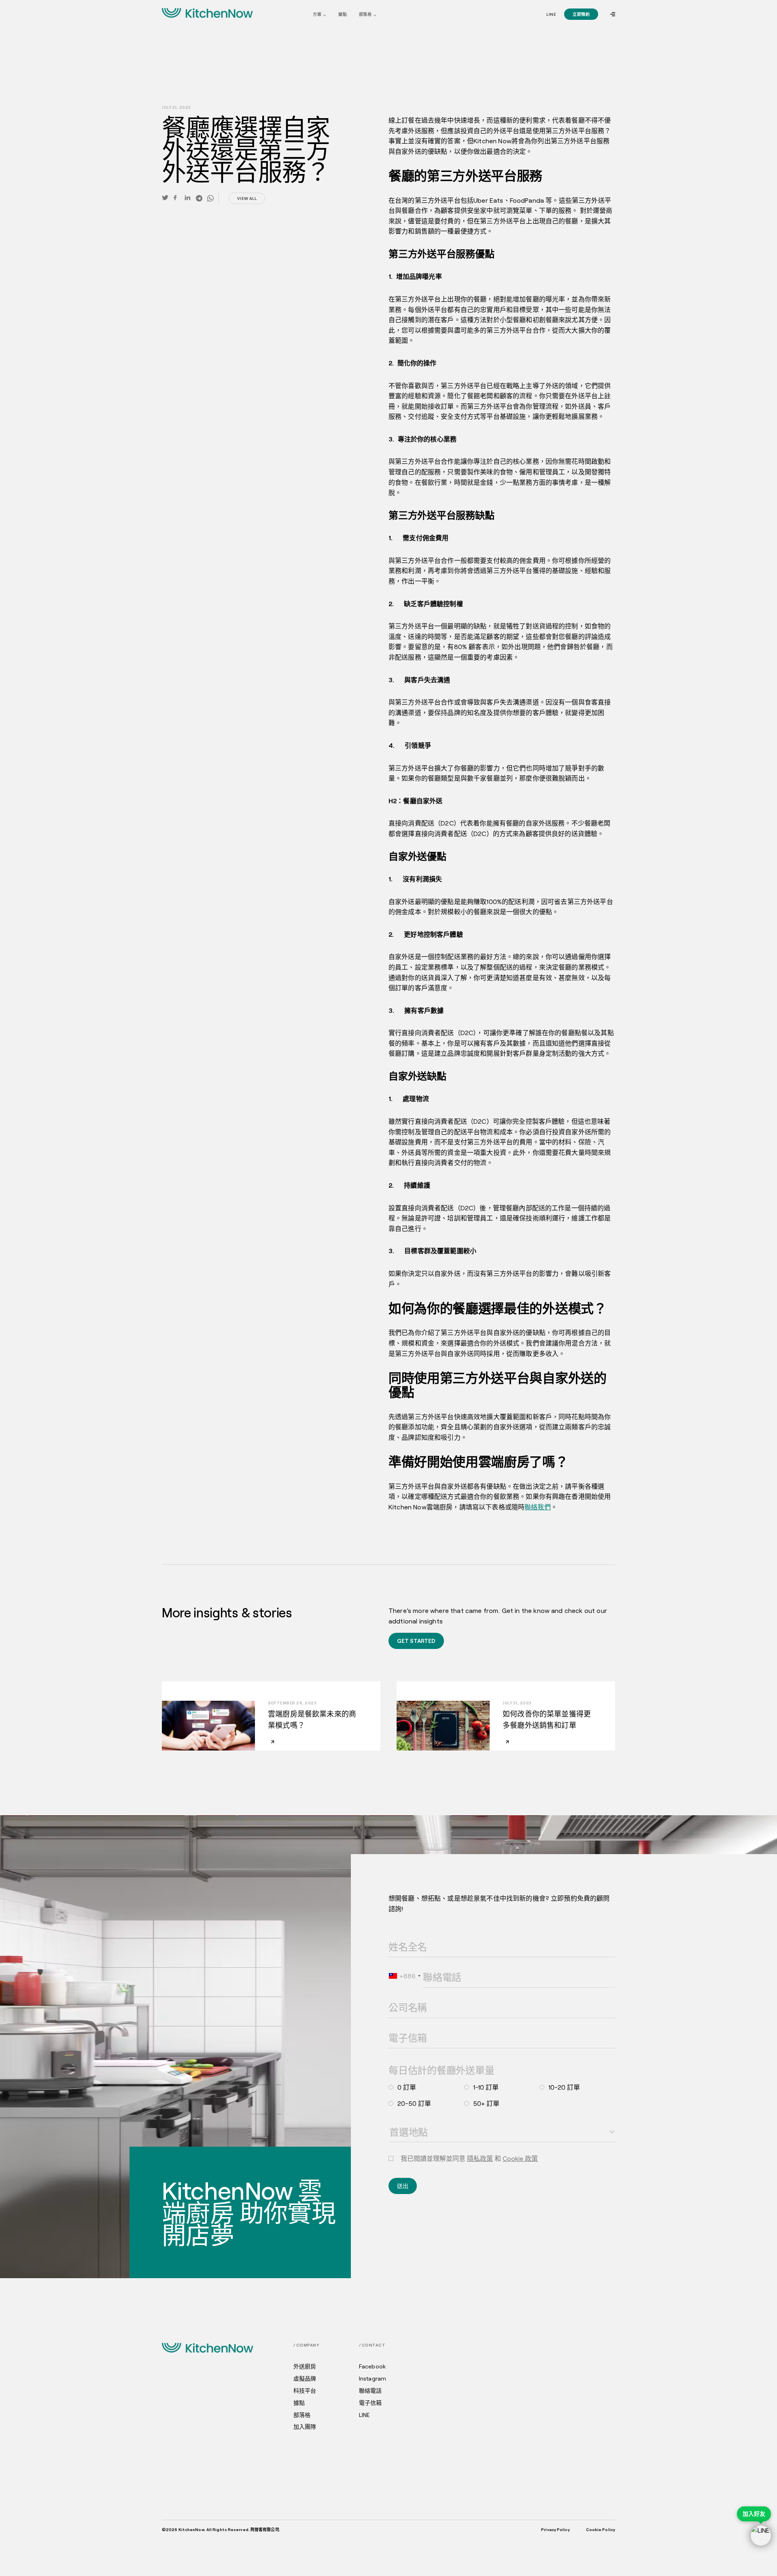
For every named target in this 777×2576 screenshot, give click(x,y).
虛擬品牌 (305, 2379)
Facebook (372, 2366)
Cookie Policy (601, 2529)
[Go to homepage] (208, 13)
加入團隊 (305, 2427)
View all (247, 198)
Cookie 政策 (520, 2158)
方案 (317, 14)
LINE (365, 2415)
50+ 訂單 (486, 2103)
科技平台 (305, 2391)
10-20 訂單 (564, 2087)
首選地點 (397, 2121)
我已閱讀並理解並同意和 (469, 2158)
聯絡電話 (431, 1966)
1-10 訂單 (486, 2087)
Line (551, 14)
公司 (393, 1997)
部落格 (365, 14)
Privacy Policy (555, 2529)
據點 (343, 14)
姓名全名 (397, 1936)
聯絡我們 (538, 1507)
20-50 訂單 (414, 2103)
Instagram (373, 2379)
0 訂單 (407, 2087)
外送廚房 (305, 2366)
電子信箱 (397, 2027)
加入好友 (754, 2514)
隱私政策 (480, 2158)
